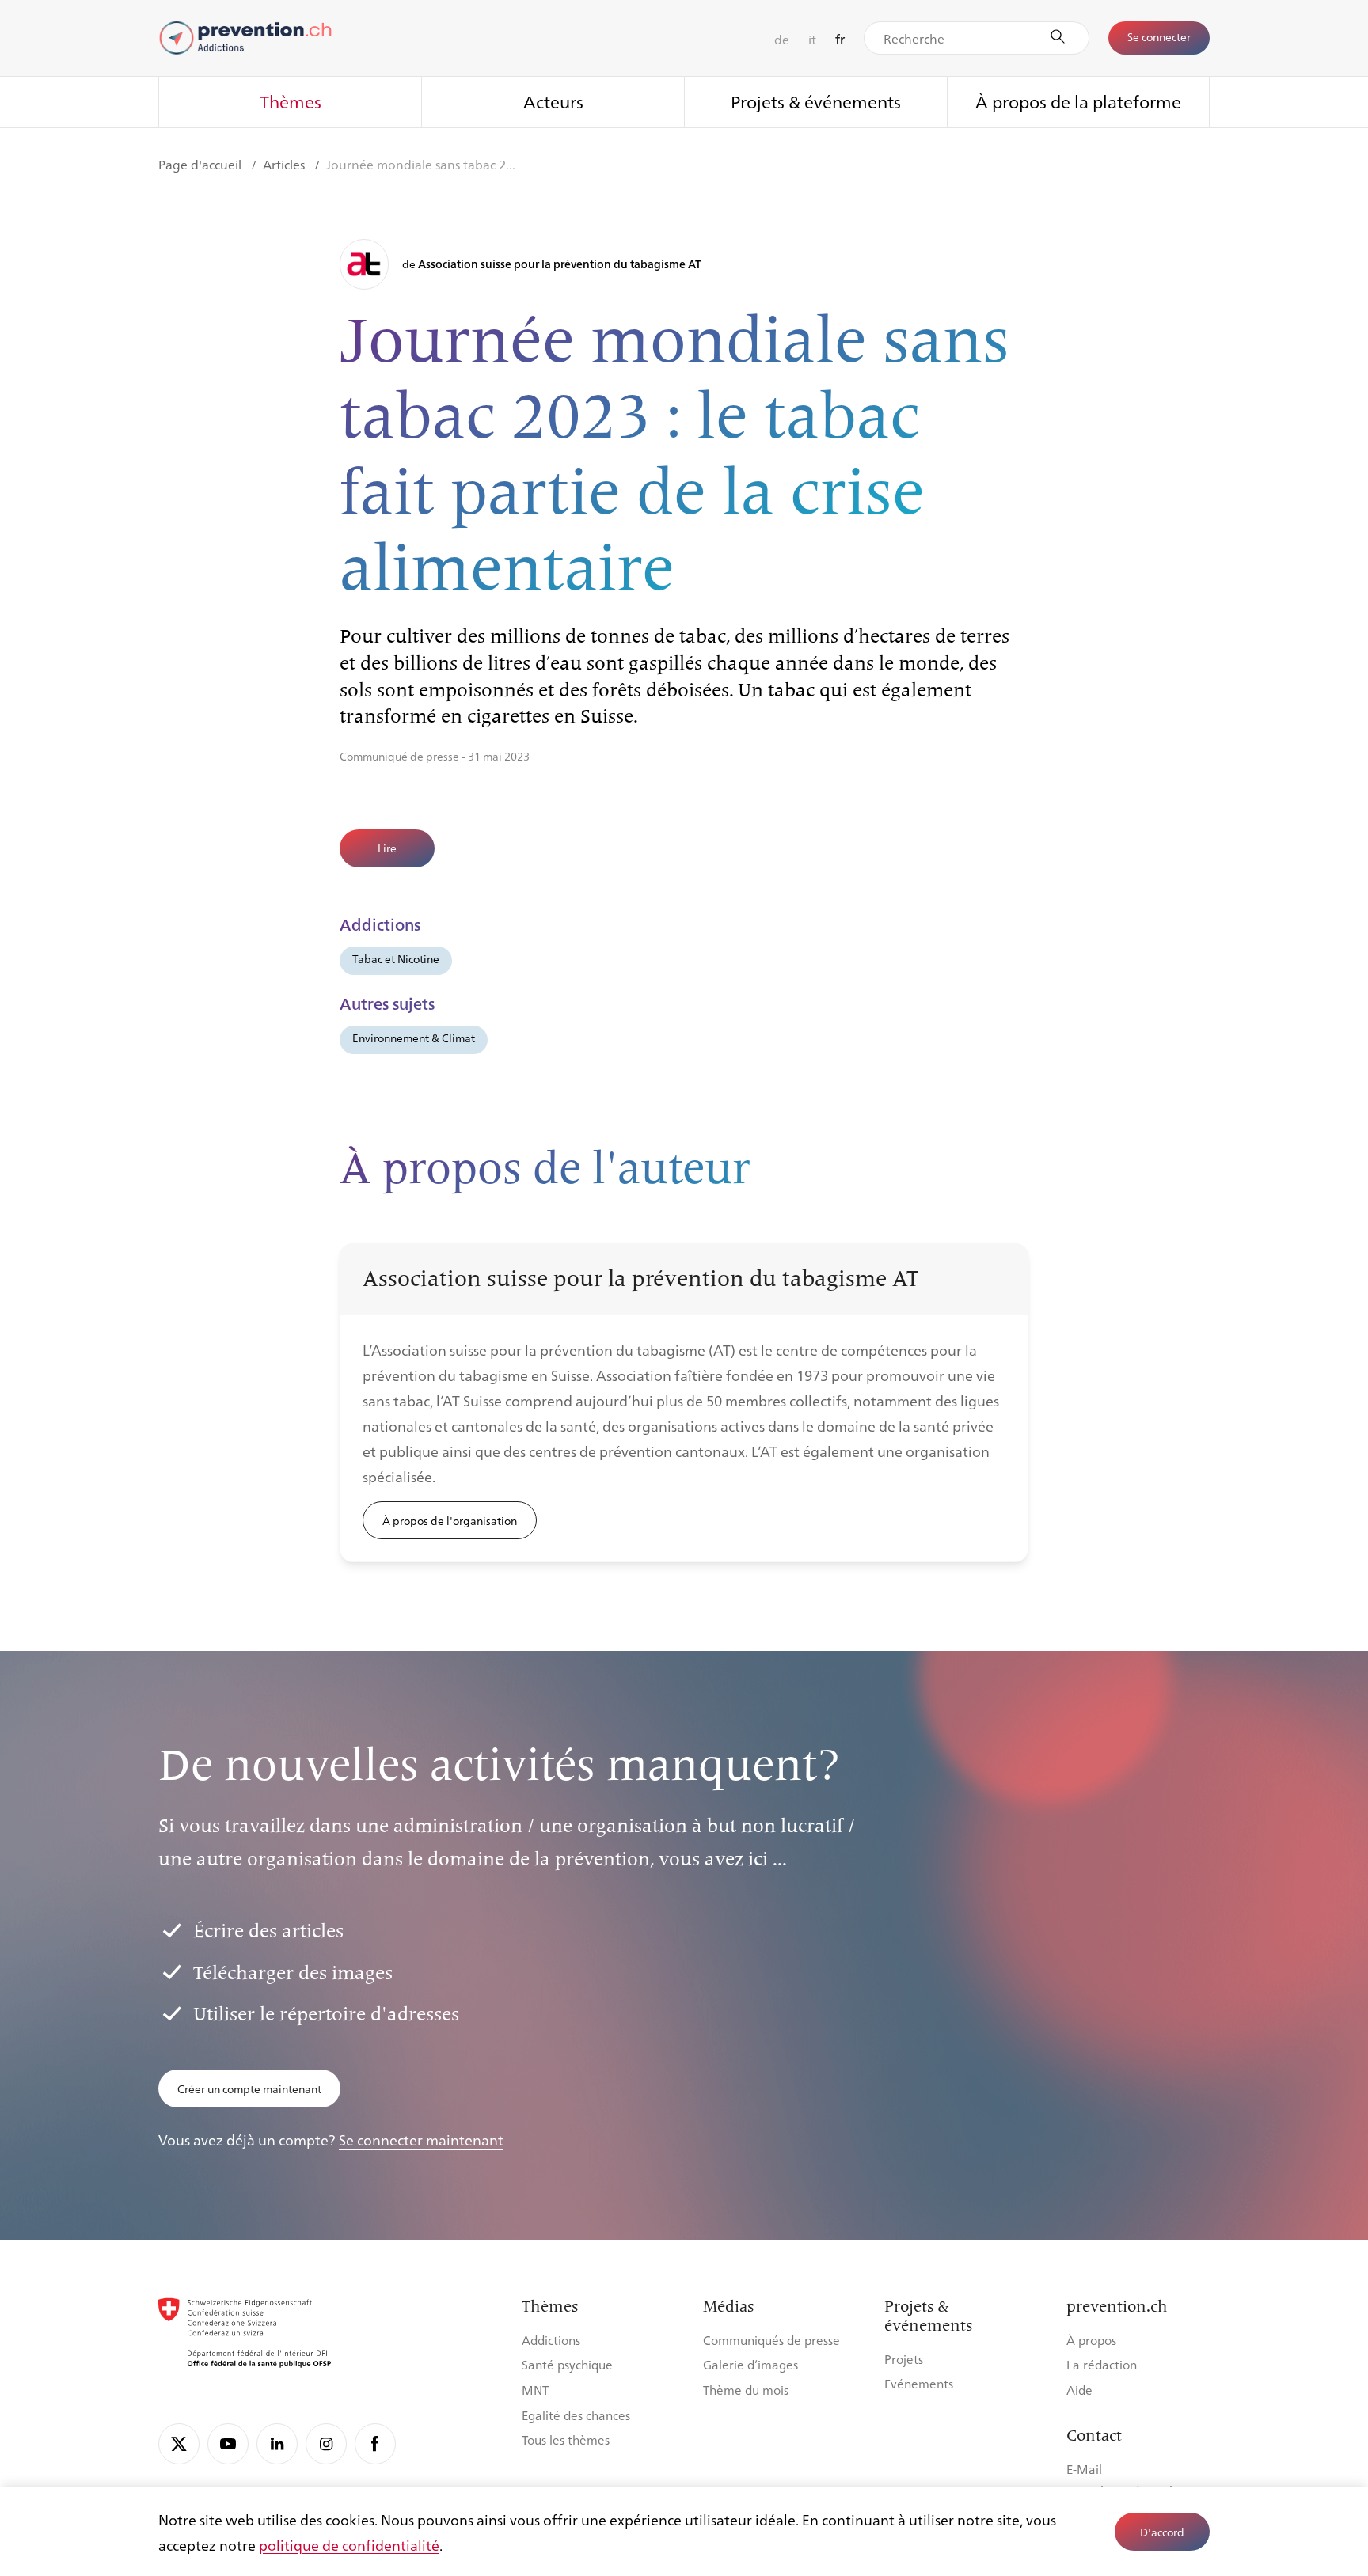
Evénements (919, 2383)
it (812, 39)
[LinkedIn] (277, 2444)
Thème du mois (746, 2390)
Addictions (551, 2340)
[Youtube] (228, 2444)
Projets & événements (816, 101)
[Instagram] (326, 2444)
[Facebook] (375, 2444)
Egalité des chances (576, 2415)
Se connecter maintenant (421, 2139)
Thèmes (291, 101)
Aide (1079, 2390)
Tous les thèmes (566, 2439)
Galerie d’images (750, 2364)
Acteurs (553, 101)
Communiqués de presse (771, 2340)
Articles (285, 164)
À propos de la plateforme (1078, 101)
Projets (904, 2359)
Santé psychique (567, 2364)
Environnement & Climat (414, 1038)
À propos (1091, 2340)
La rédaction (1102, 2364)
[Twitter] (179, 2444)
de (782, 39)
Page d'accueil (201, 164)
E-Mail (1084, 2469)
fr (840, 39)
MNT (535, 2390)
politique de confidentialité (349, 2544)
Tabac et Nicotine (396, 958)
